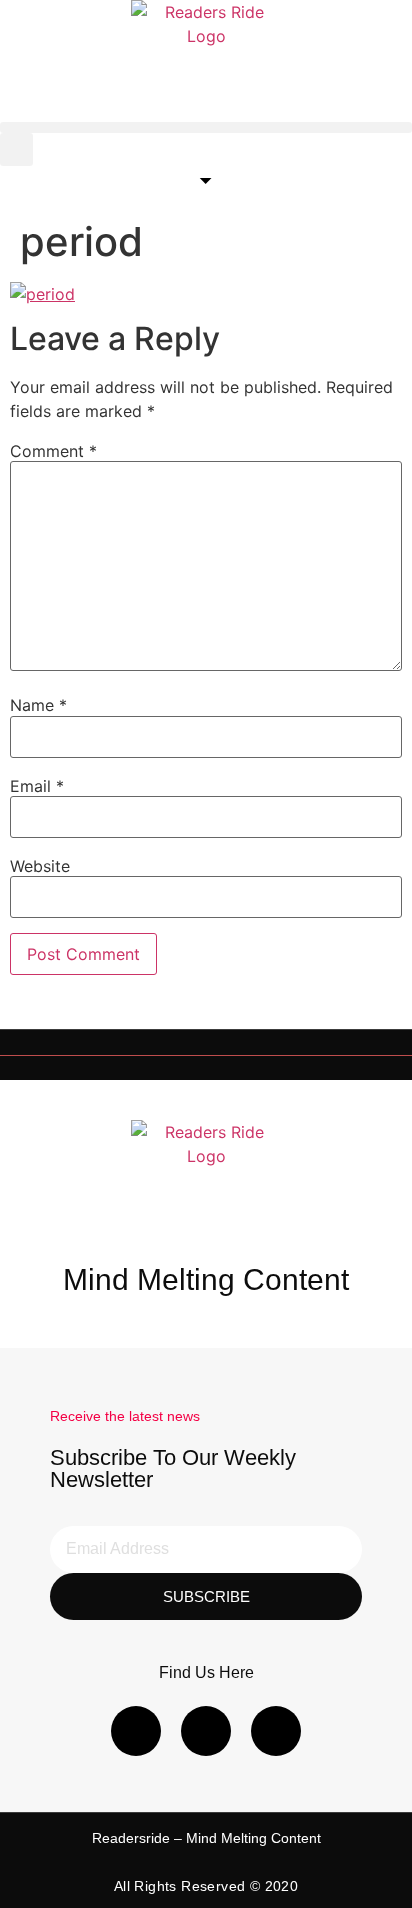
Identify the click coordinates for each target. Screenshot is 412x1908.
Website (40, 866)
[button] (206, 127)
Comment (53, 451)
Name (38, 705)
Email (37, 786)
